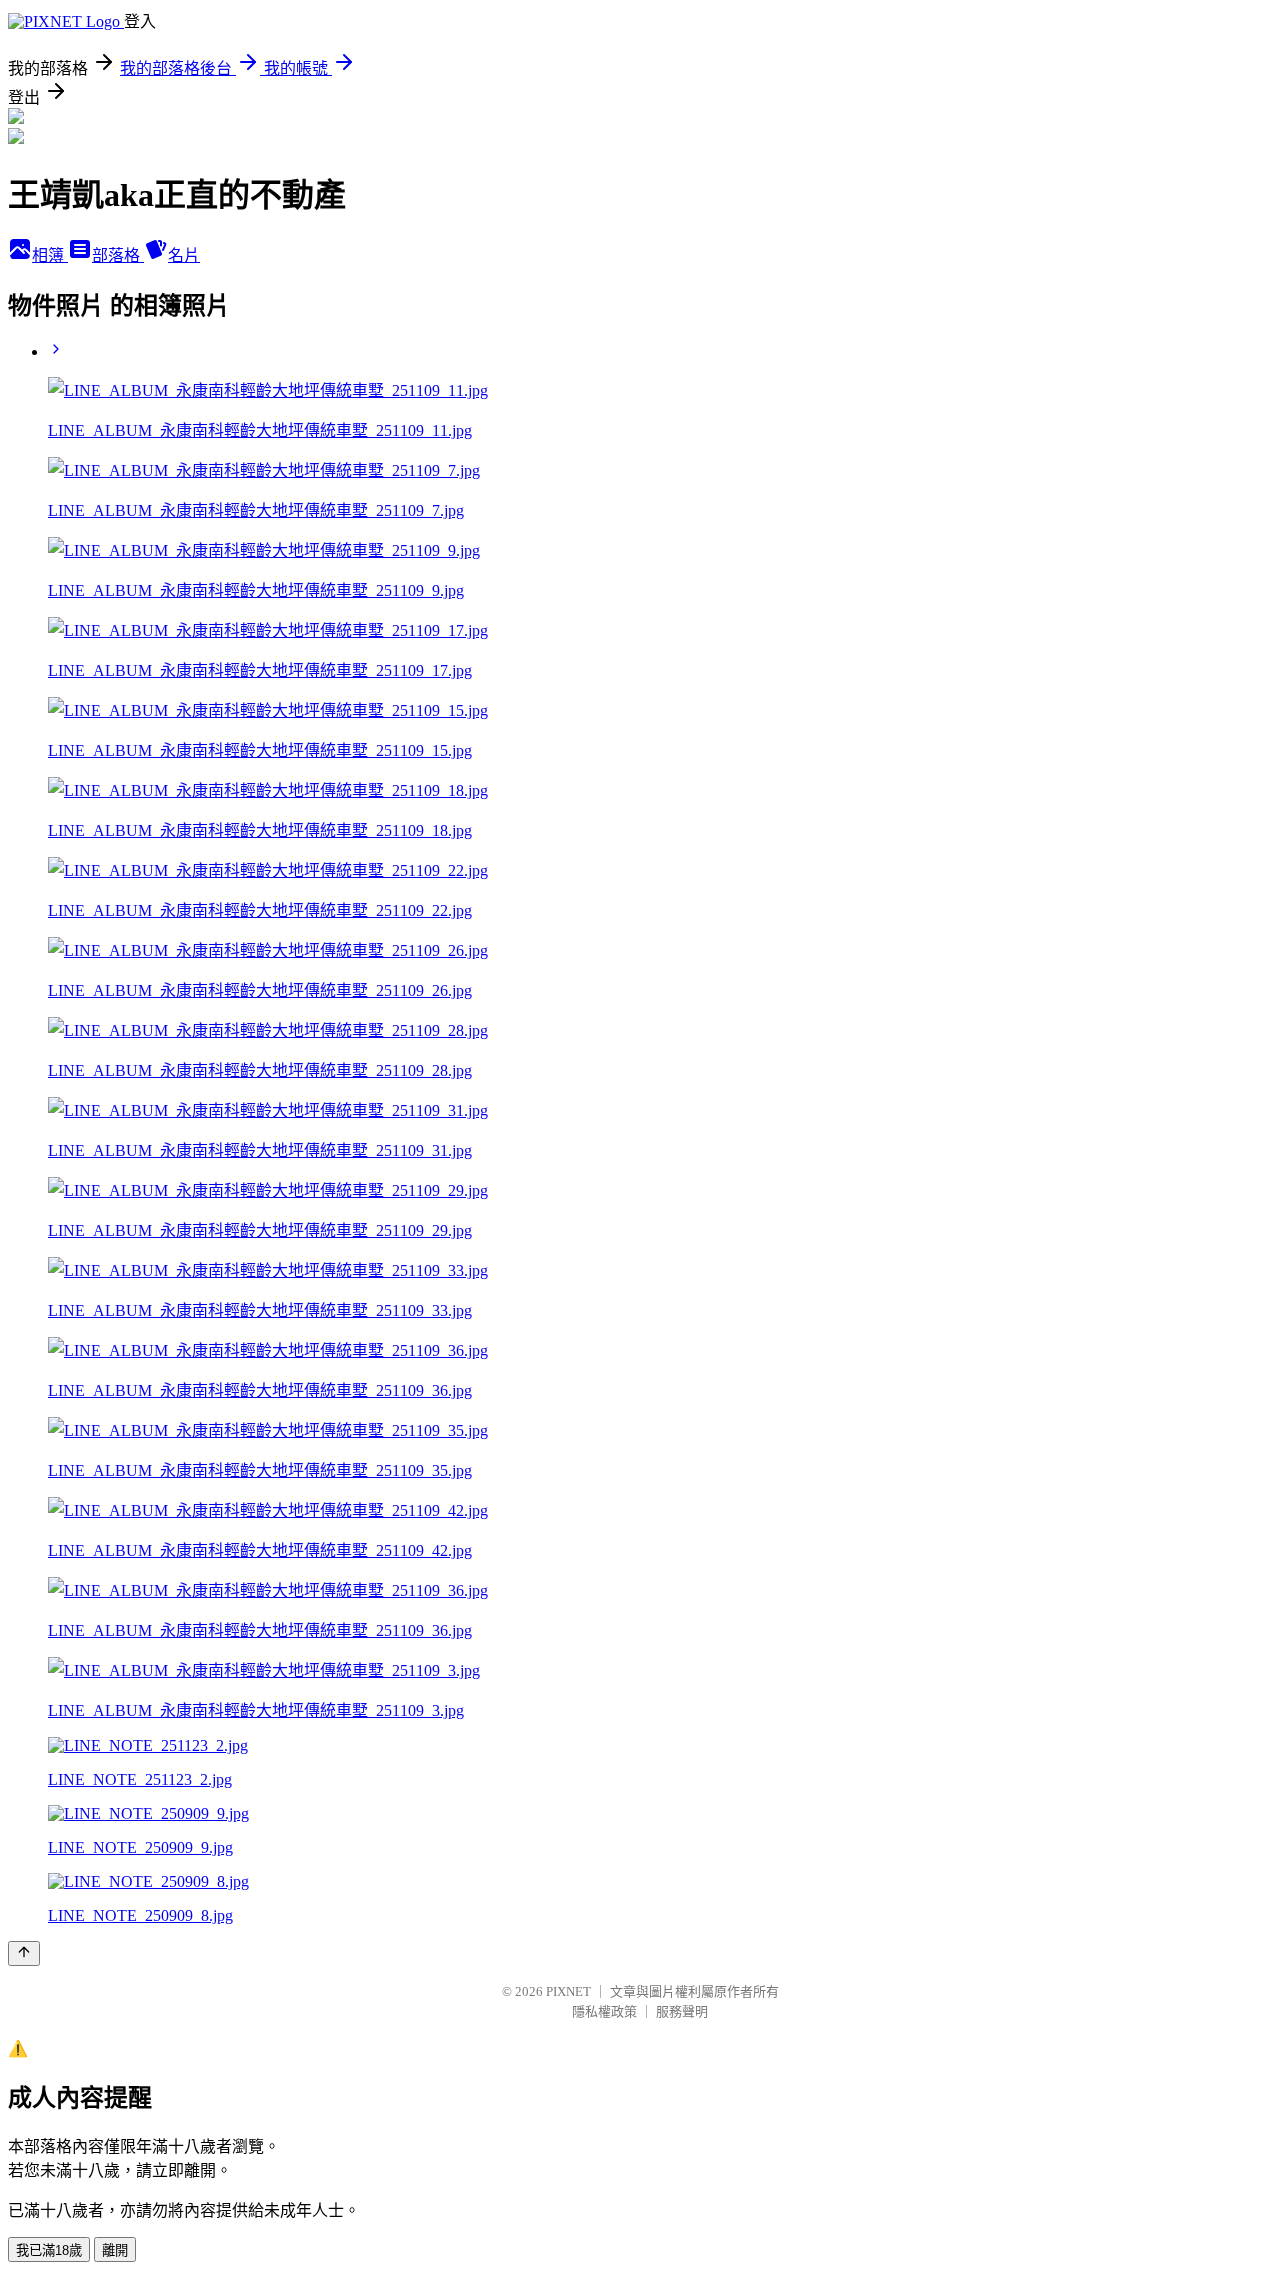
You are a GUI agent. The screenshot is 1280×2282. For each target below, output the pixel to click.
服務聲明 (682, 2011)
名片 (184, 255)
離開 (115, 2250)
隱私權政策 (604, 2011)
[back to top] (24, 1953)
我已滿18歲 (49, 2250)
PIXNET (568, 1991)
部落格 (118, 255)
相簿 (50, 255)
